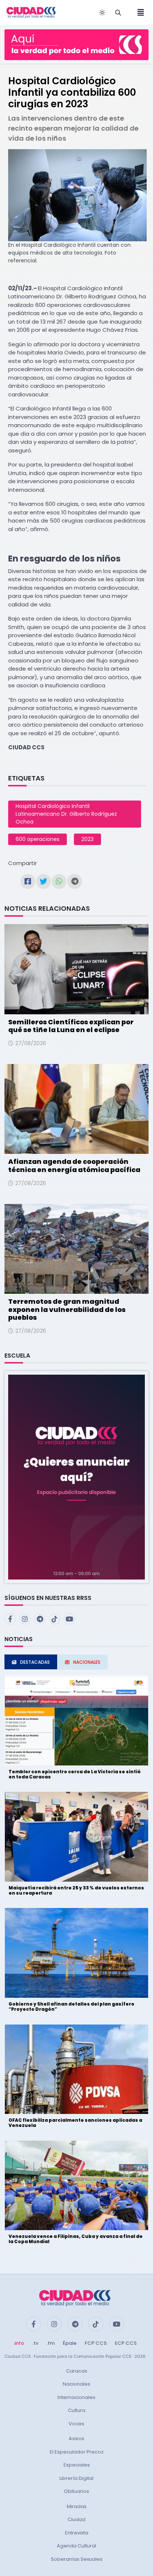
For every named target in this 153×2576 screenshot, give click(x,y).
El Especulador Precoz (77, 2452)
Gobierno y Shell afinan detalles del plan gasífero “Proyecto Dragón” (71, 2007)
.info (19, 2343)
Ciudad (76, 2519)
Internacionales (76, 2397)
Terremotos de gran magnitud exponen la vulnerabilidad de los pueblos (67, 1309)
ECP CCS (126, 2343)
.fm (51, 2343)
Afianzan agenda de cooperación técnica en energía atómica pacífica (74, 1166)
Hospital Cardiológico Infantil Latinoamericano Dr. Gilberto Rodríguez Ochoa (66, 814)
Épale (70, 2343)
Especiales (77, 2465)
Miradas (77, 2506)
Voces (76, 2424)
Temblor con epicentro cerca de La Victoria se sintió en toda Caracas (75, 1774)
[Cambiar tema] (102, 13)
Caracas (77, 2371)
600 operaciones (38, 839)
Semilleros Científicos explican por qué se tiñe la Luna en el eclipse (71, 1026)
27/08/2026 (31, 1043)
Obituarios (76, 2491)
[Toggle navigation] (139, 13)
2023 (87, 839)
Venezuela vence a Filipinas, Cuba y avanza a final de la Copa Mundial (76, 2239)
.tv (35, 2343)
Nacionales (76, 2384)
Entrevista (77, 2533)
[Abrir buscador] (118, 13)
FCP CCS (96, 2343)
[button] (76, 1477)
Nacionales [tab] (87, 1662)
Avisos (76, 2438)
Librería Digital (76, 2478)
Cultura (77, 2410)
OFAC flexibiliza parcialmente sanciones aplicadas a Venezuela (75, 2123)
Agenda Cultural (76, 2546)
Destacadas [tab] (35, 1662)
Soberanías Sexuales (77, 2559)
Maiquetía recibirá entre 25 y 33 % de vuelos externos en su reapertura (76, 1890)
